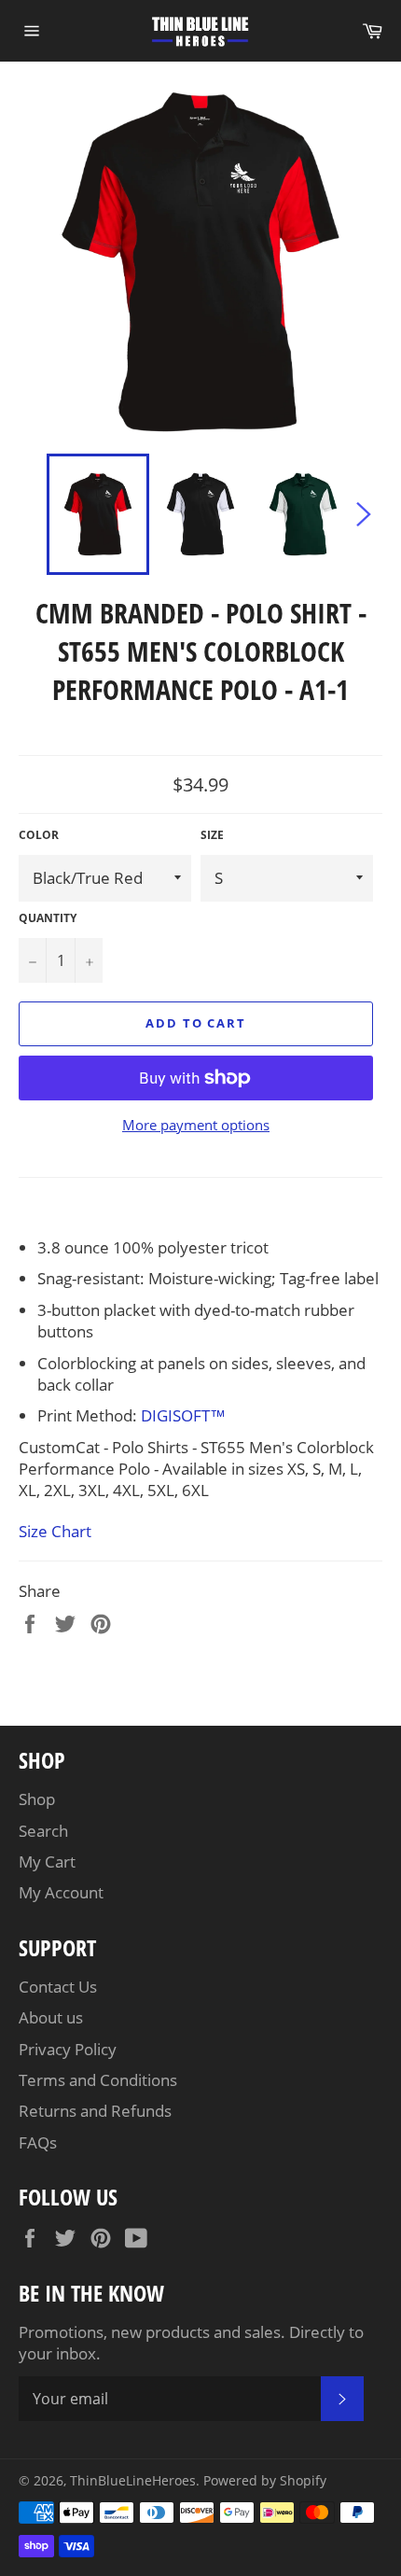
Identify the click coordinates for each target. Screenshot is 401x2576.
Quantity (48, 918)
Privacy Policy (68, 2049)
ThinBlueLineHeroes (133, 2480)
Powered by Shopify (265, 2480)
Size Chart (55, 1531)
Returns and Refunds (95, 2111)
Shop (37, 1799)
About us (51, 2017)
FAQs (38, 2142)
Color (39, 835)
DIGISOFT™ (183, 1415)
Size (212, 835)
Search (43, 1831)
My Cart (47, 1862)
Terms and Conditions (98, 2080)
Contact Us (58, 1987)
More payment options (196, 1125)
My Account (61, 1892)
